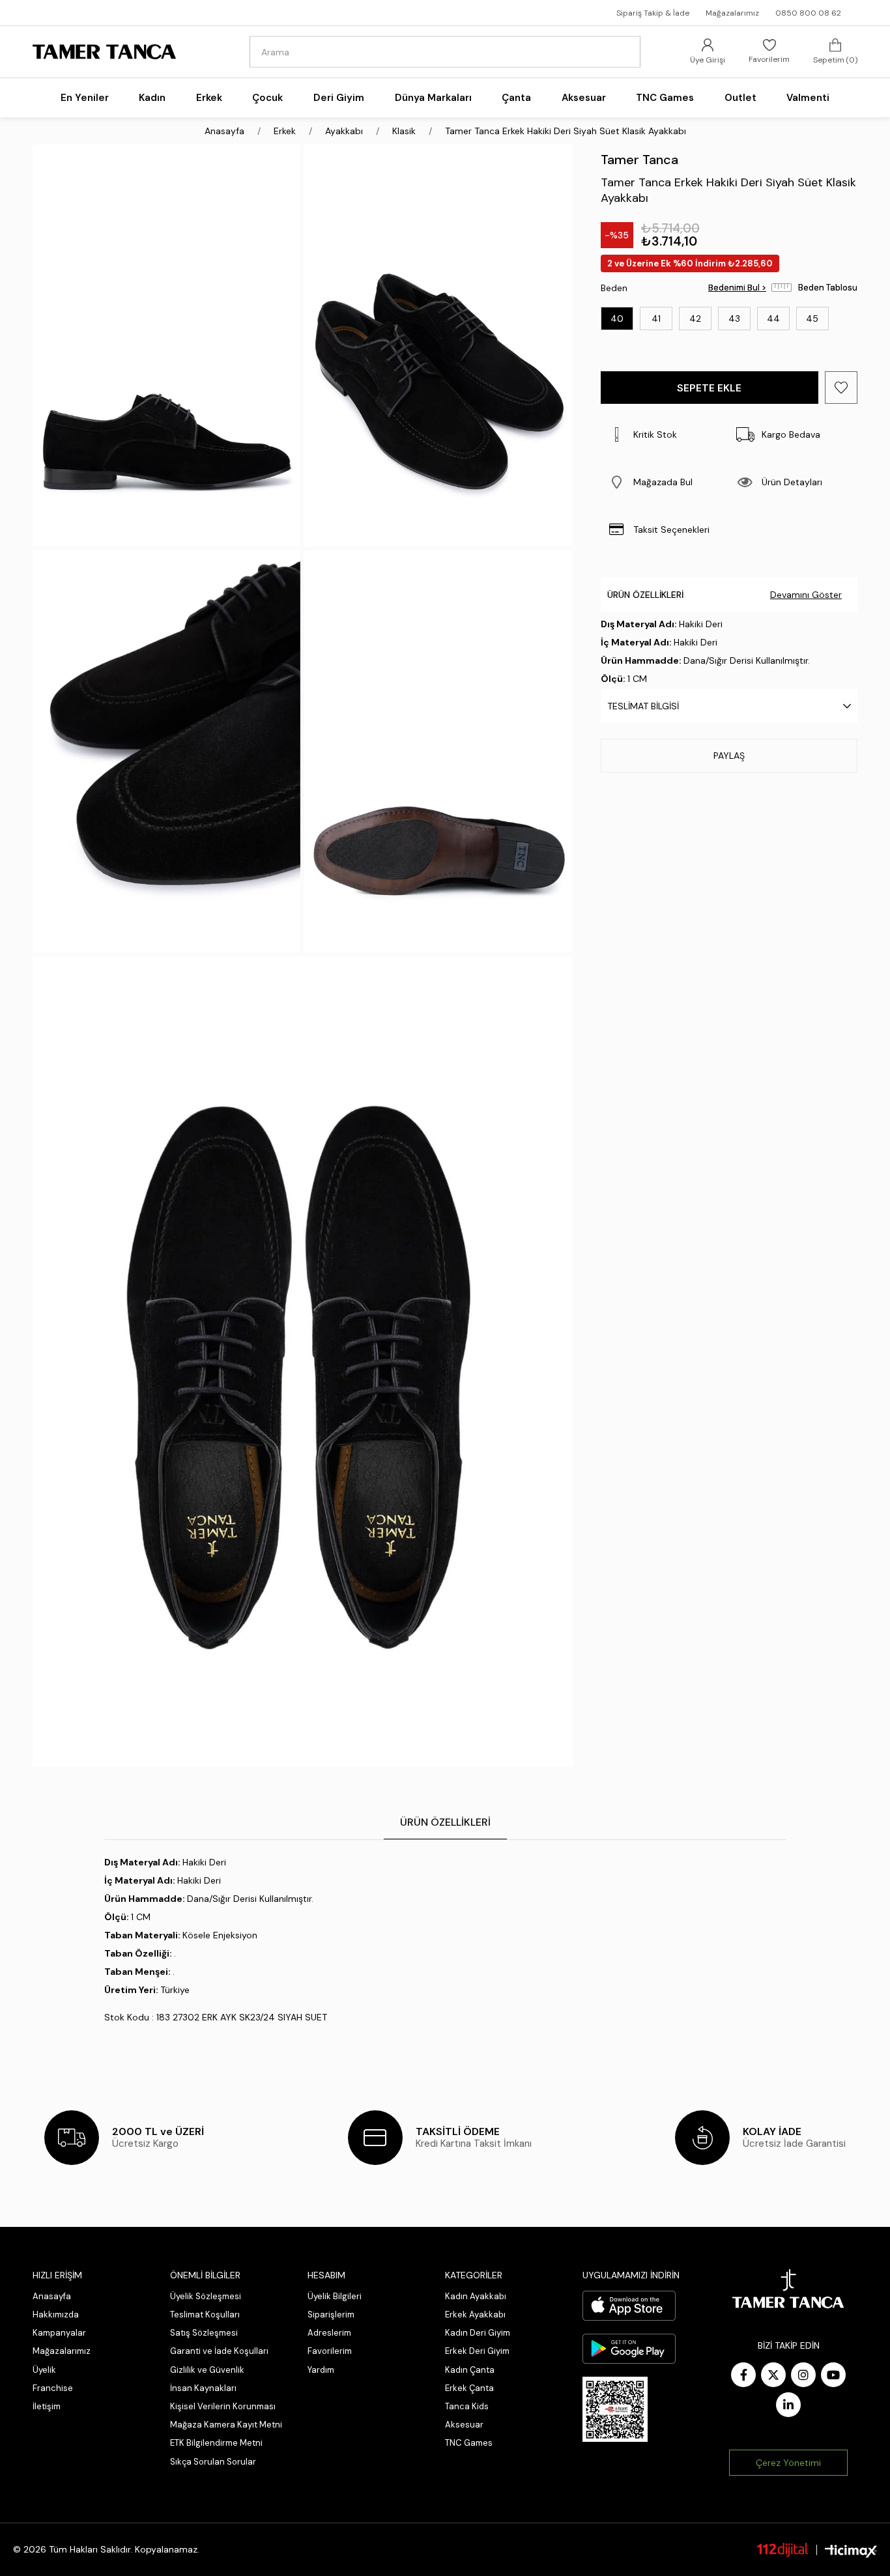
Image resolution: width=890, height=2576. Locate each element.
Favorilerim (330, 2351)
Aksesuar (464, 2425)
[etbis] (615, 2409)
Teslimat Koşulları (205, 2314)
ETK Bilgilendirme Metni (216, 2443)
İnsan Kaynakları (203, 2388)
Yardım (321, 2370)
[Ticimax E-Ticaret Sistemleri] (851, 2552)
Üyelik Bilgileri (335, 2296)
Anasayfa (52, 2296)
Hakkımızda (56, 2314)
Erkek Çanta (469, 2388)
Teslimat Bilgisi (643, 706)
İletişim (47, 2406)
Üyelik (44, 2370)
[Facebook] (743, 2375)
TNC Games (469, 2443)
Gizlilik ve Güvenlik (207, 2370)
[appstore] (629, 2306)
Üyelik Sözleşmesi (206, 2296)
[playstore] (629, 2349)
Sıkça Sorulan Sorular (213, 2462)
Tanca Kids (467, 2406)
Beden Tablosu (828, 288)
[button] (665, 482)
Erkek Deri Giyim (477, 2351)
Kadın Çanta (470, 2370)
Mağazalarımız (732, 13)
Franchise (53, 2388)
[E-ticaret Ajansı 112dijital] (782, 2549)
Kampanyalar (59, 2333)
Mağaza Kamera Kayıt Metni (226, 2425)
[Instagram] (803, 2375)
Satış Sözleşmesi (204, 2333)
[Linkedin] (788, 2405)
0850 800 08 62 (808, 13)
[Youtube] (833, 2375)
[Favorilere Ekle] (841, 388)
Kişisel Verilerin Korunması (223, 2406)
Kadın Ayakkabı (476, 2296)
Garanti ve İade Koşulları (219, 2351)
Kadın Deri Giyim (478, 2333)
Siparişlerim (331, 2314)
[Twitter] (773, 2375)
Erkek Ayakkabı (475, 2314)
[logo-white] (788, 2289)
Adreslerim (329, 2333)
